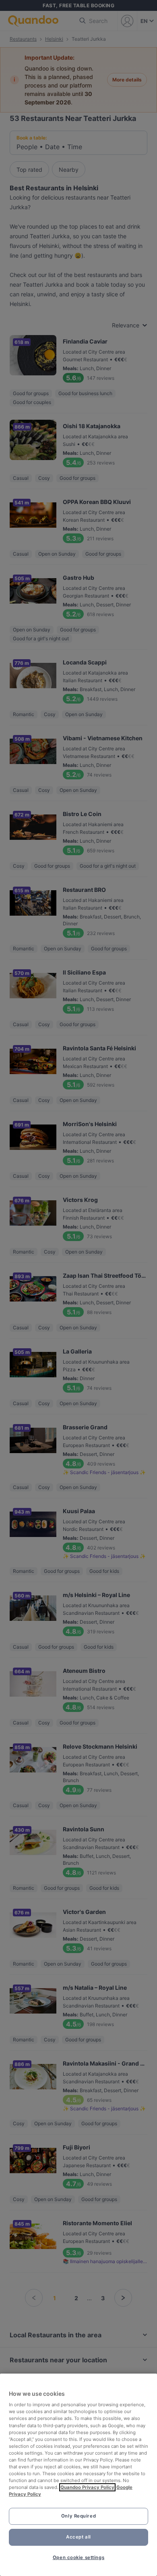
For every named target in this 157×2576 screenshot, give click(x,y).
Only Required (78, 2516)
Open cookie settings (78, 2557)
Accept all (78, 2537)
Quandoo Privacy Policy (87, 2487)
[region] (78, 2475)
